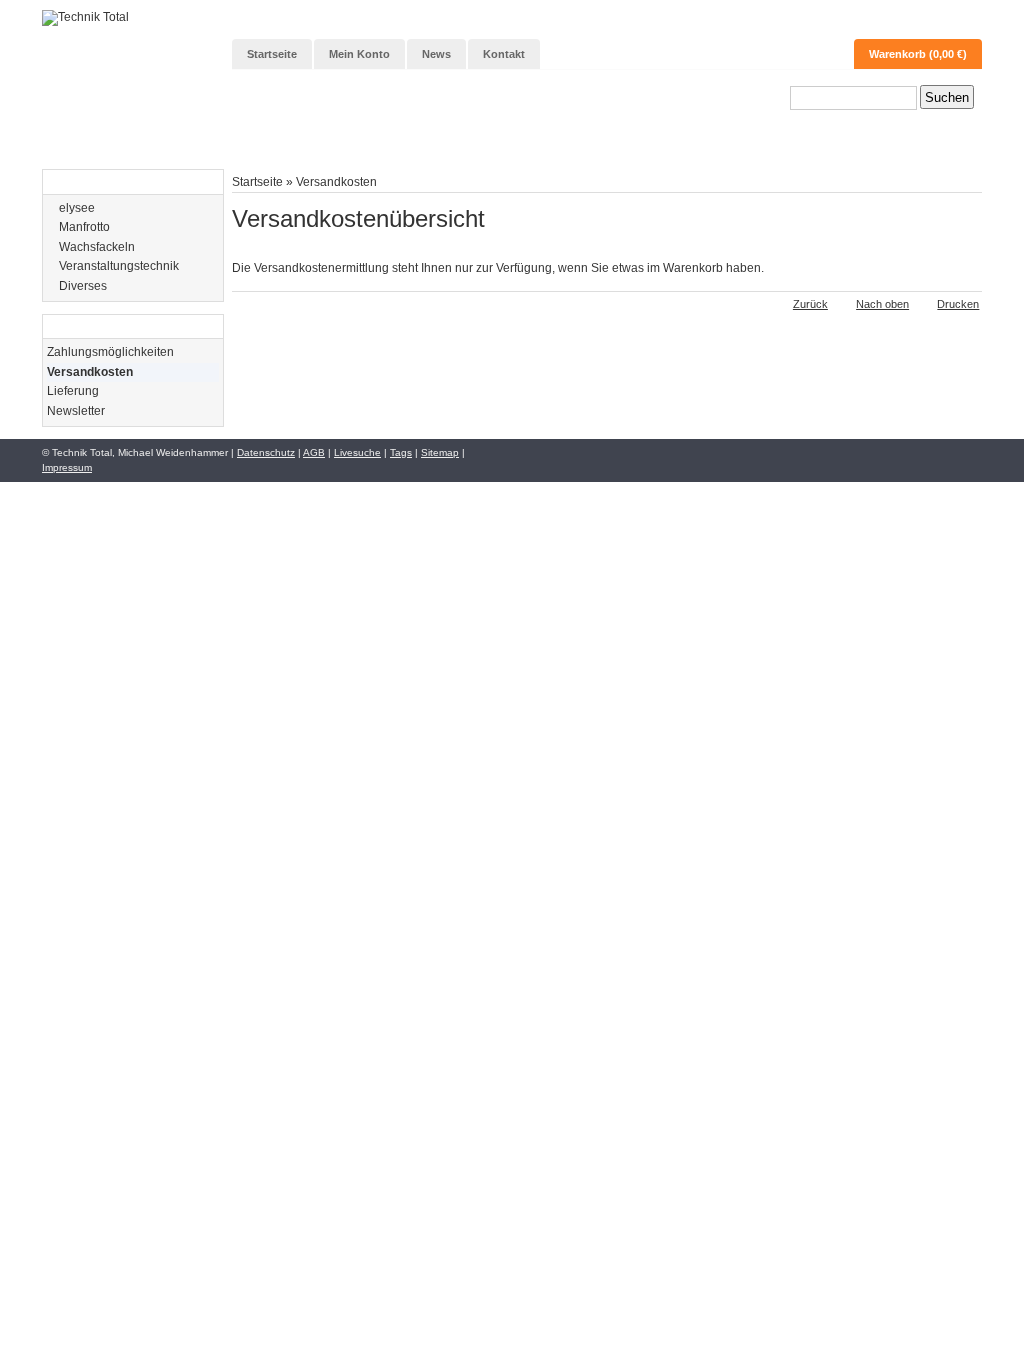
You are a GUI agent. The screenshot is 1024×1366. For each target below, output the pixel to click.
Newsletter (76, 411)
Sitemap (440, 452)
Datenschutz (266, 452)
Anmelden (940, 21)
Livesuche (357, 452)
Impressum (67, 467)
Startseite (257, 181)
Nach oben (882, 304)
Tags (401, 452)
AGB (314, 452)
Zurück (810, 304)
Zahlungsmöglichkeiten (110, 352)
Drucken (958, 304)
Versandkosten (336, 181)
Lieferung (73, 391)
